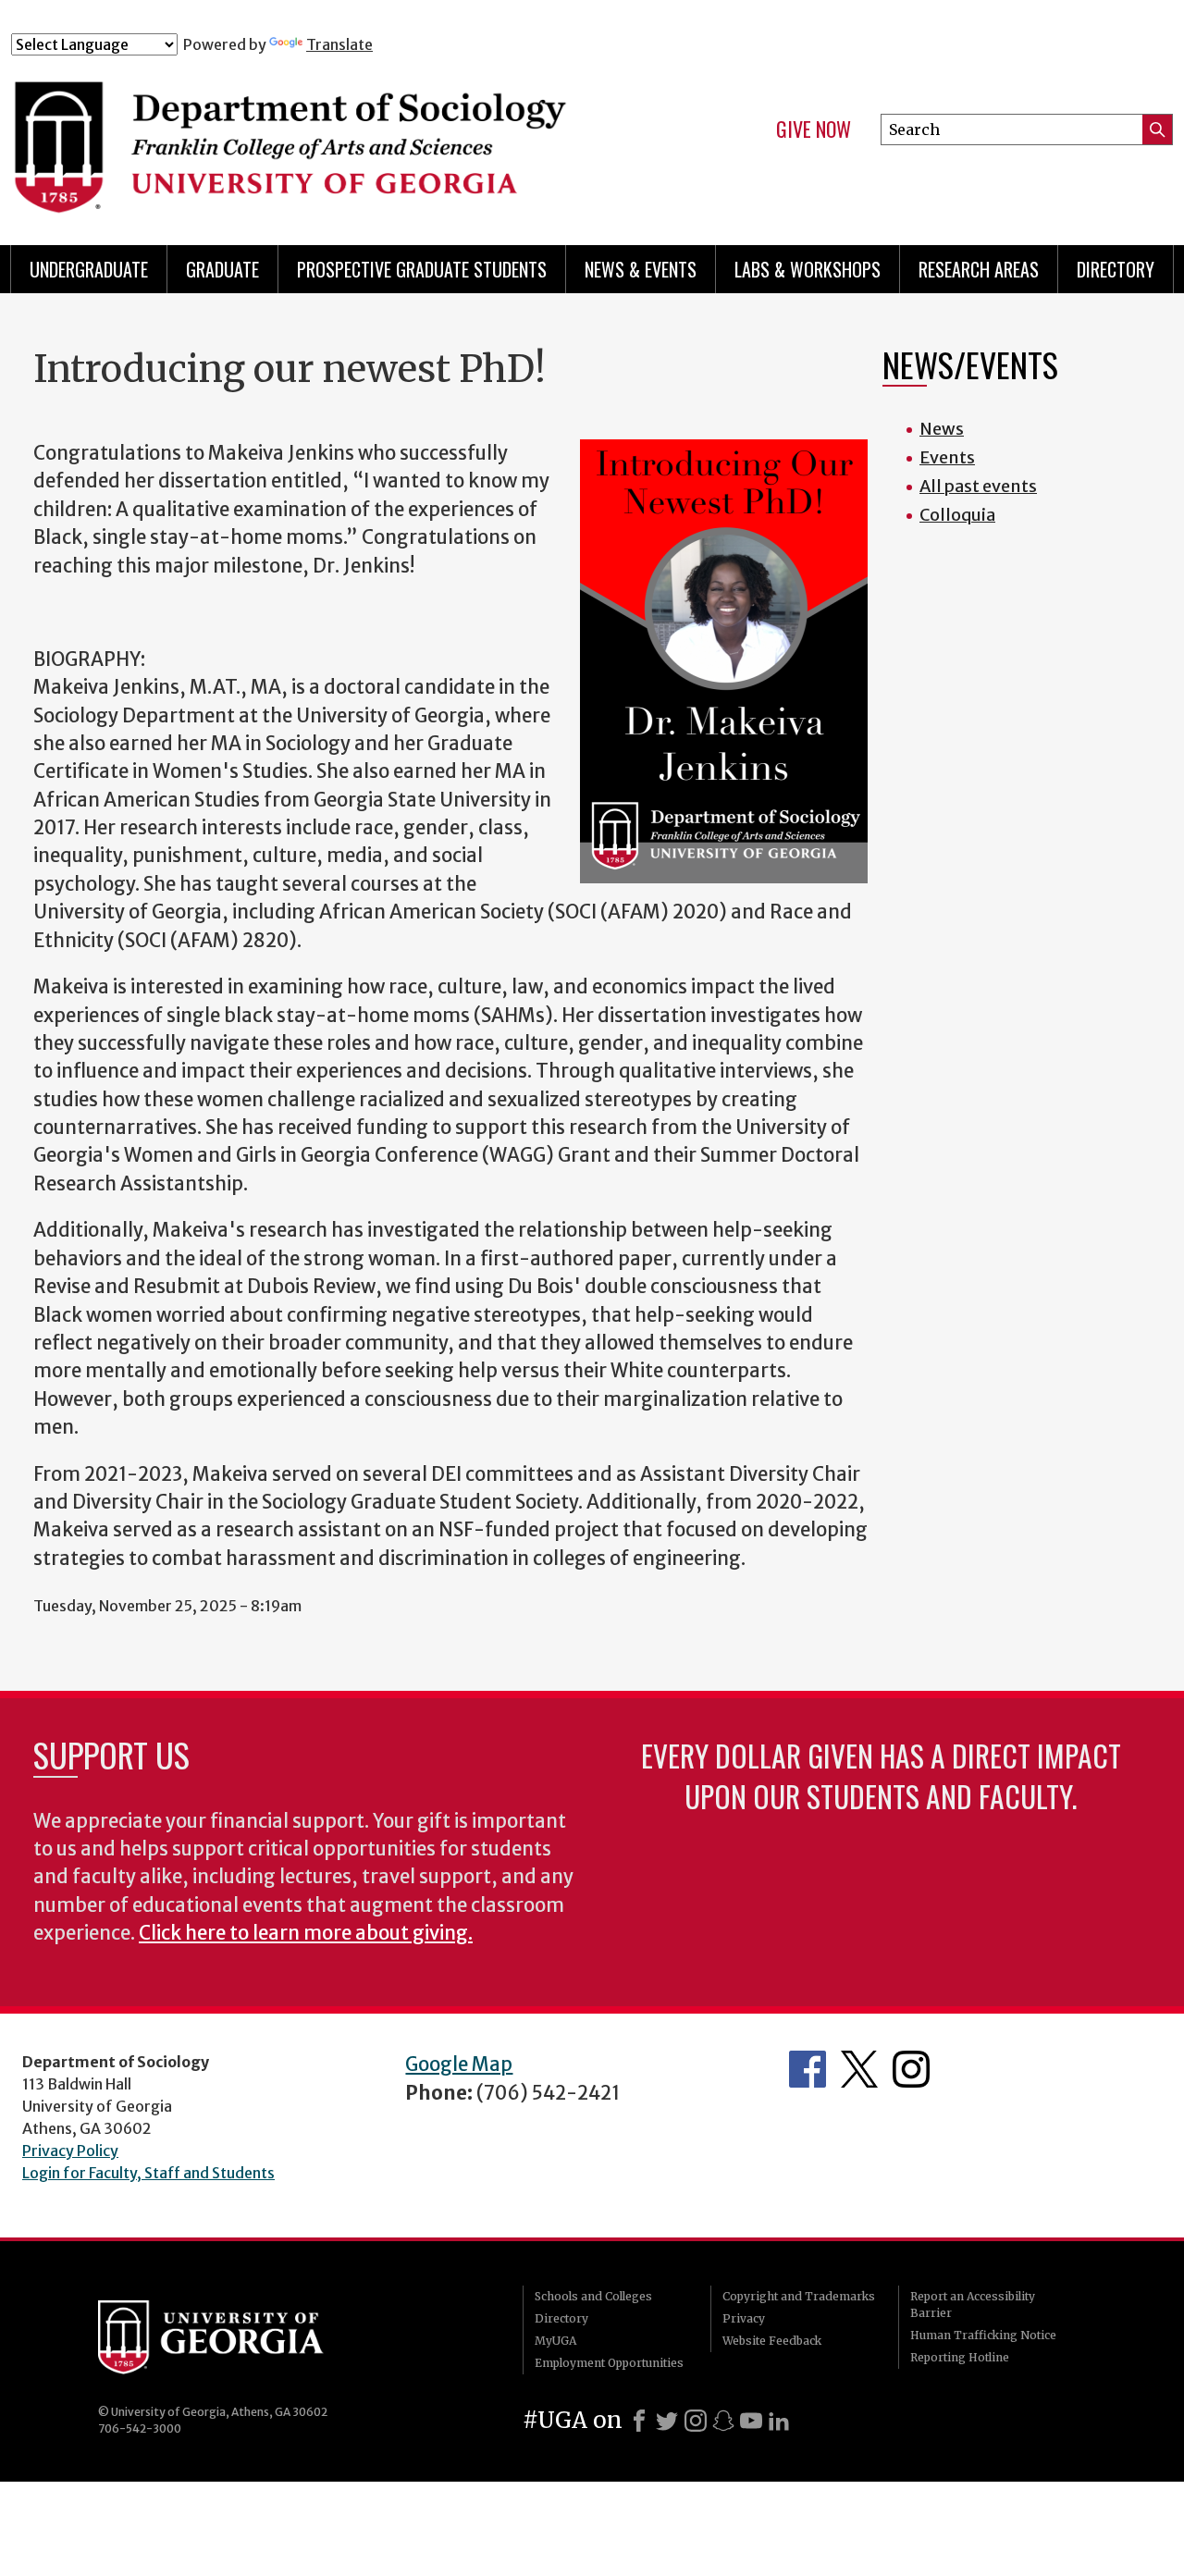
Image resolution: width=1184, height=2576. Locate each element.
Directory (1116, 269)
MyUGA (555, 2341)
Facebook (808, 2069)
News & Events (641, 269)
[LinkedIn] (779, 2421)
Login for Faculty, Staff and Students (148, 2173)
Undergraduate (89, 269)
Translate (339, 44)
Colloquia (957, 515)
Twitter (859, 2069)
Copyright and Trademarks (799, 2296)
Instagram (911, 2069)
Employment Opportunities (609, 2363)
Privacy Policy (70, 2151)
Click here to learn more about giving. (306, 1933)
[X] (667, 2421)
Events (947, 457)
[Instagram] (696, 2421)
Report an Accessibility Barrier (973, 2305)
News (942, 429)
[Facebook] (639, 2421)
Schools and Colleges (593, 2296)
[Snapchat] (723, 2421)
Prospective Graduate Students (422, 269)
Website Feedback (772, 2341)
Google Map (459, 2064)
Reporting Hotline (960, 2357)
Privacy (744, 2318)
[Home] (332, 137)
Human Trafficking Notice (983, 2335)
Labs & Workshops (808, 269)
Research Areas (979, 269)
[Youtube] (751, 2421)
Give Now (814, 129)
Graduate (222, 269)
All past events (978, 486)
